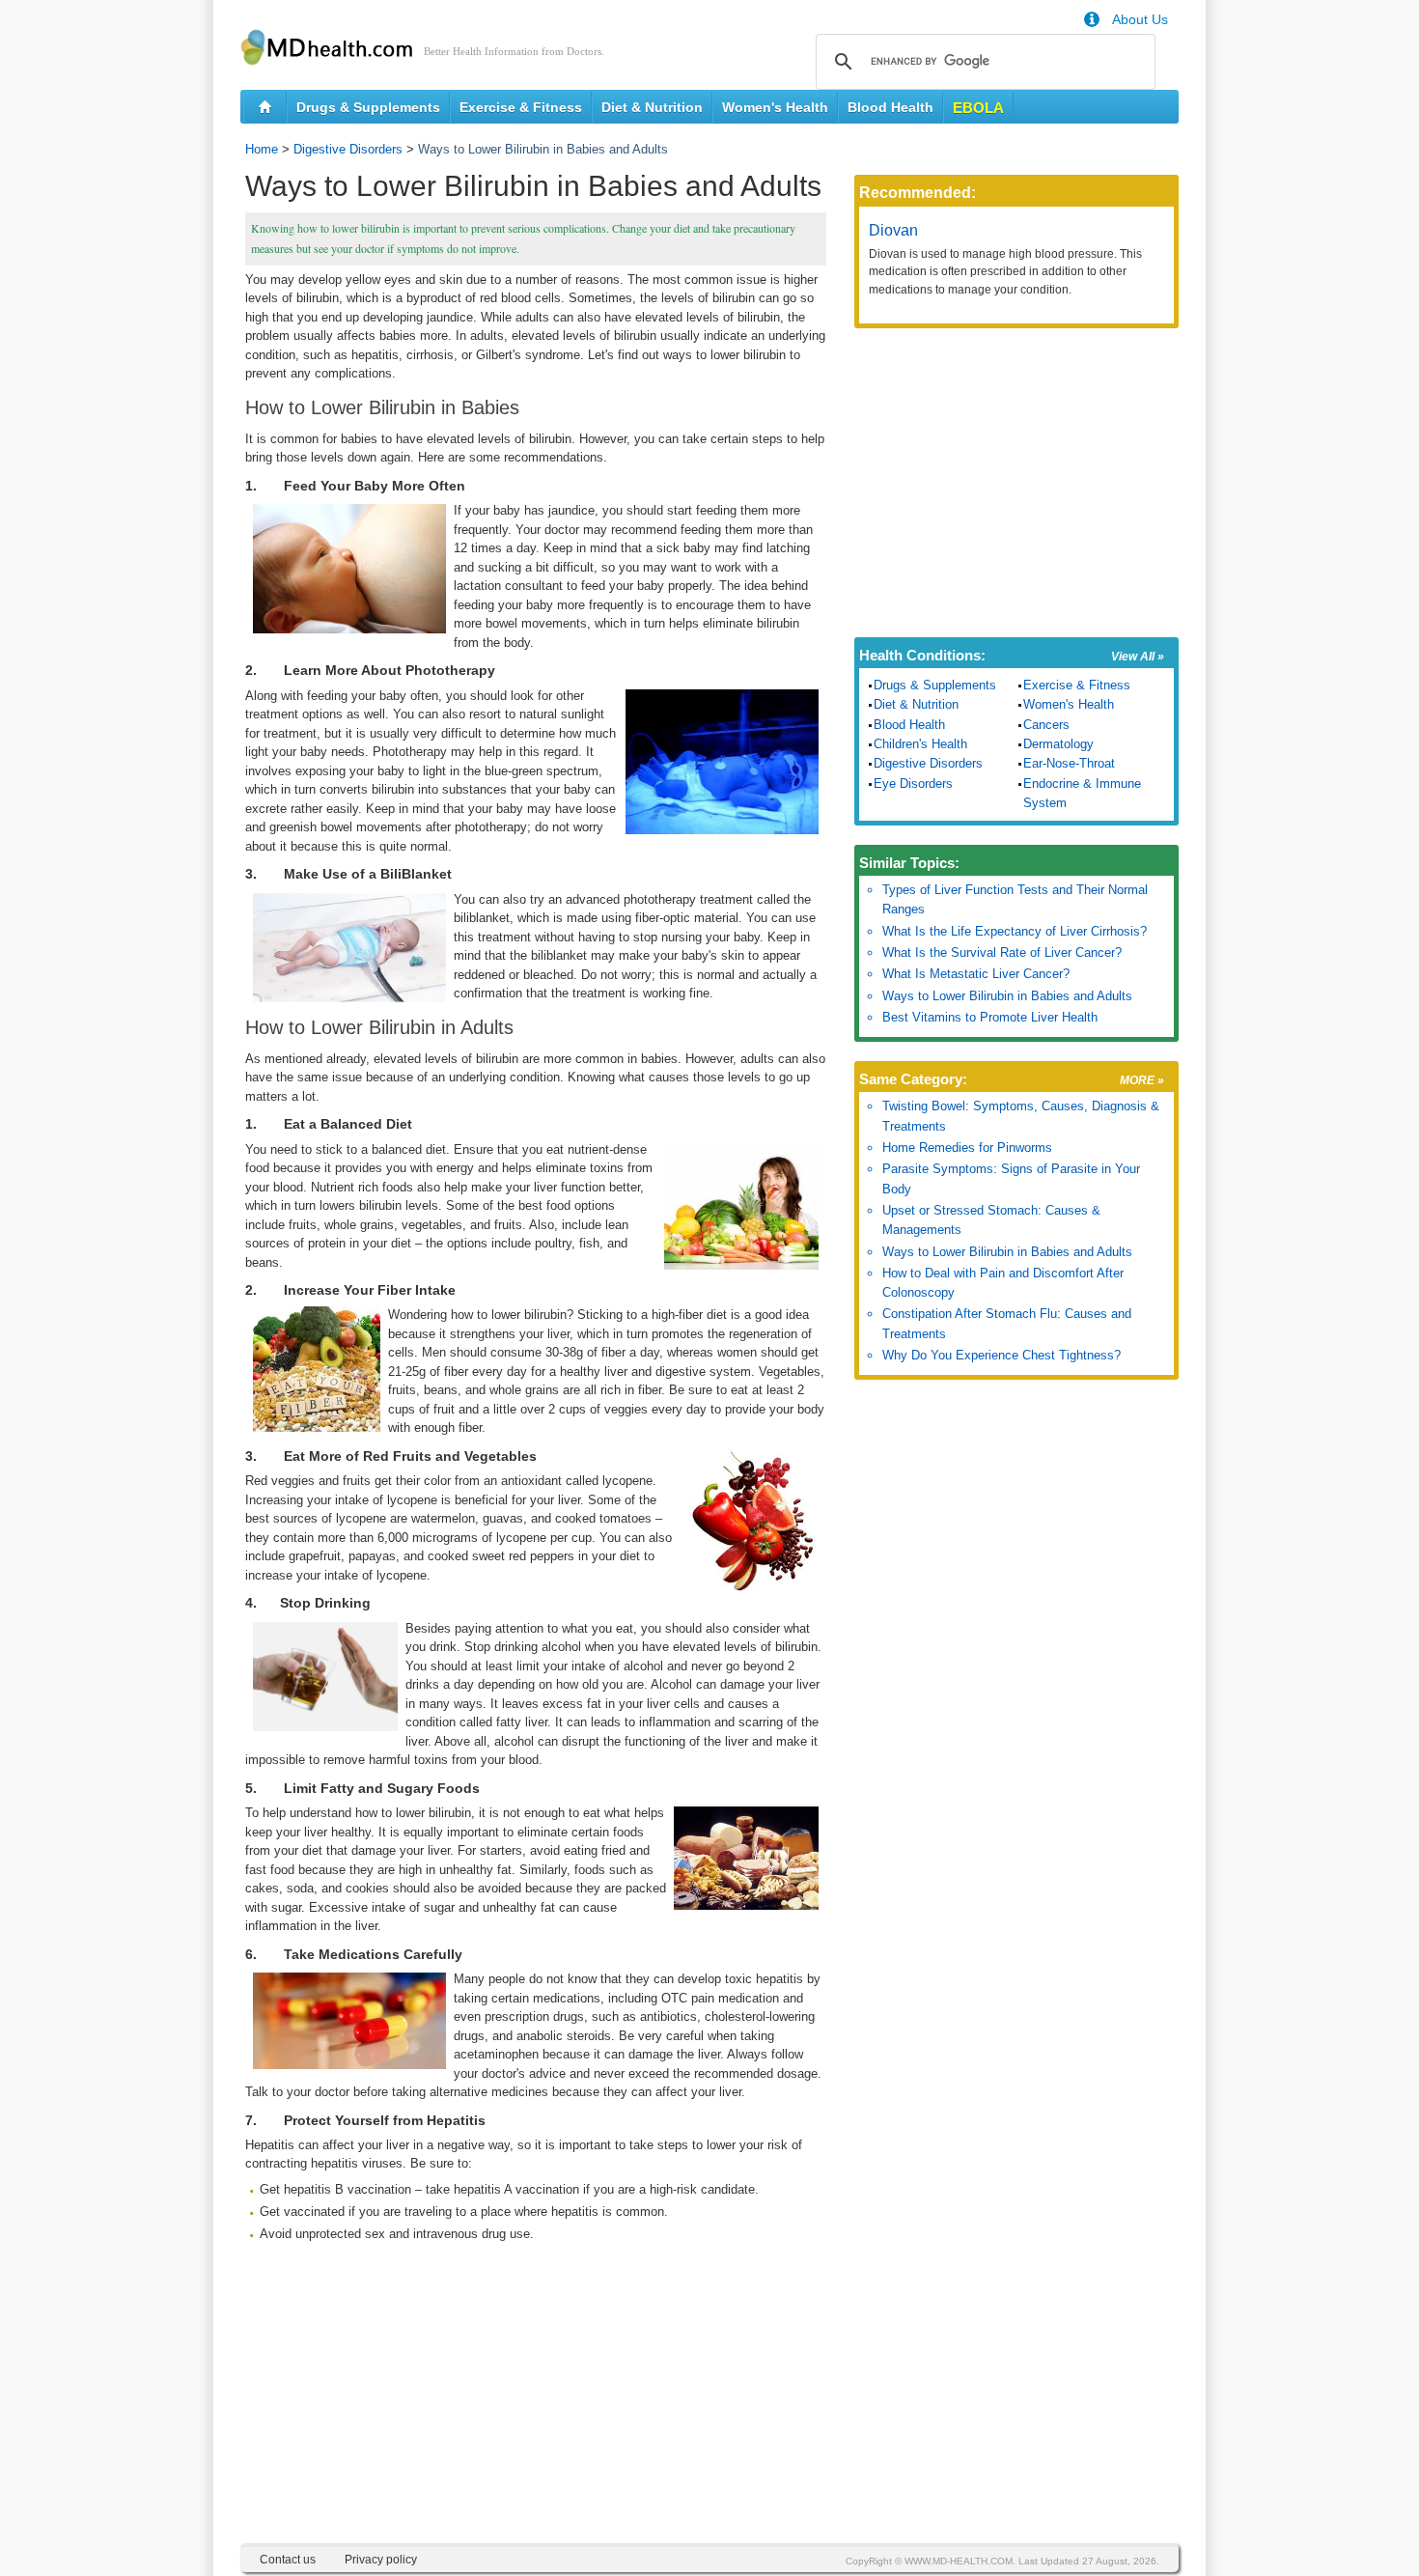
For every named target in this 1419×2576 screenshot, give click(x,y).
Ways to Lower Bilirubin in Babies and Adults (1007, 996)
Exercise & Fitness (521, 107)
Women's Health (775, 107)
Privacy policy (381, 2560)
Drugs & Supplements (368, 107)
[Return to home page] (265, 107)
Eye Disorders (913, 784)
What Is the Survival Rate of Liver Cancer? (1002, 952)
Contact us (288, 2560)
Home (262, 149)
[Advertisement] (536, 2408)
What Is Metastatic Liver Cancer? (976, 974)
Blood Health (890, 107)
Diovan (893, 230)
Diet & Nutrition (652, 107)
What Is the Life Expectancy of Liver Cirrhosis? (1015, 931)
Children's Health (920, 744)
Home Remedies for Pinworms (967, 1148)
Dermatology (1058, 744)
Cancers (1046, 725)
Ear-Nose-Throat (1069, 763)
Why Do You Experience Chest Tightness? (1002, 1355)
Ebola (978, 108)
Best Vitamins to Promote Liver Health (990, 1017)
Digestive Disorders (348, 149)
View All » (1138, 657)
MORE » (1142, 1080)
